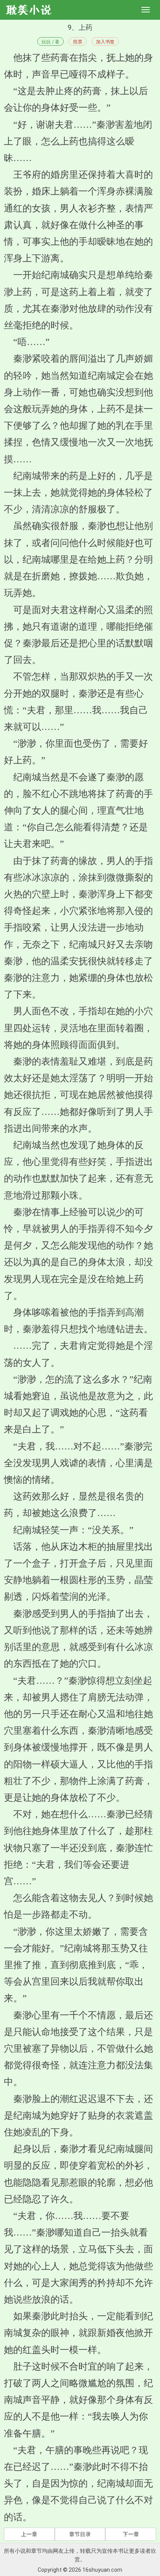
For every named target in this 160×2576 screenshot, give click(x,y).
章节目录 (80, 2534)
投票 (78, 42)
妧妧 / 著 (50, 42)
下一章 (131, 2534)
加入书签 (105, 42)
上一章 (29, 2534)
